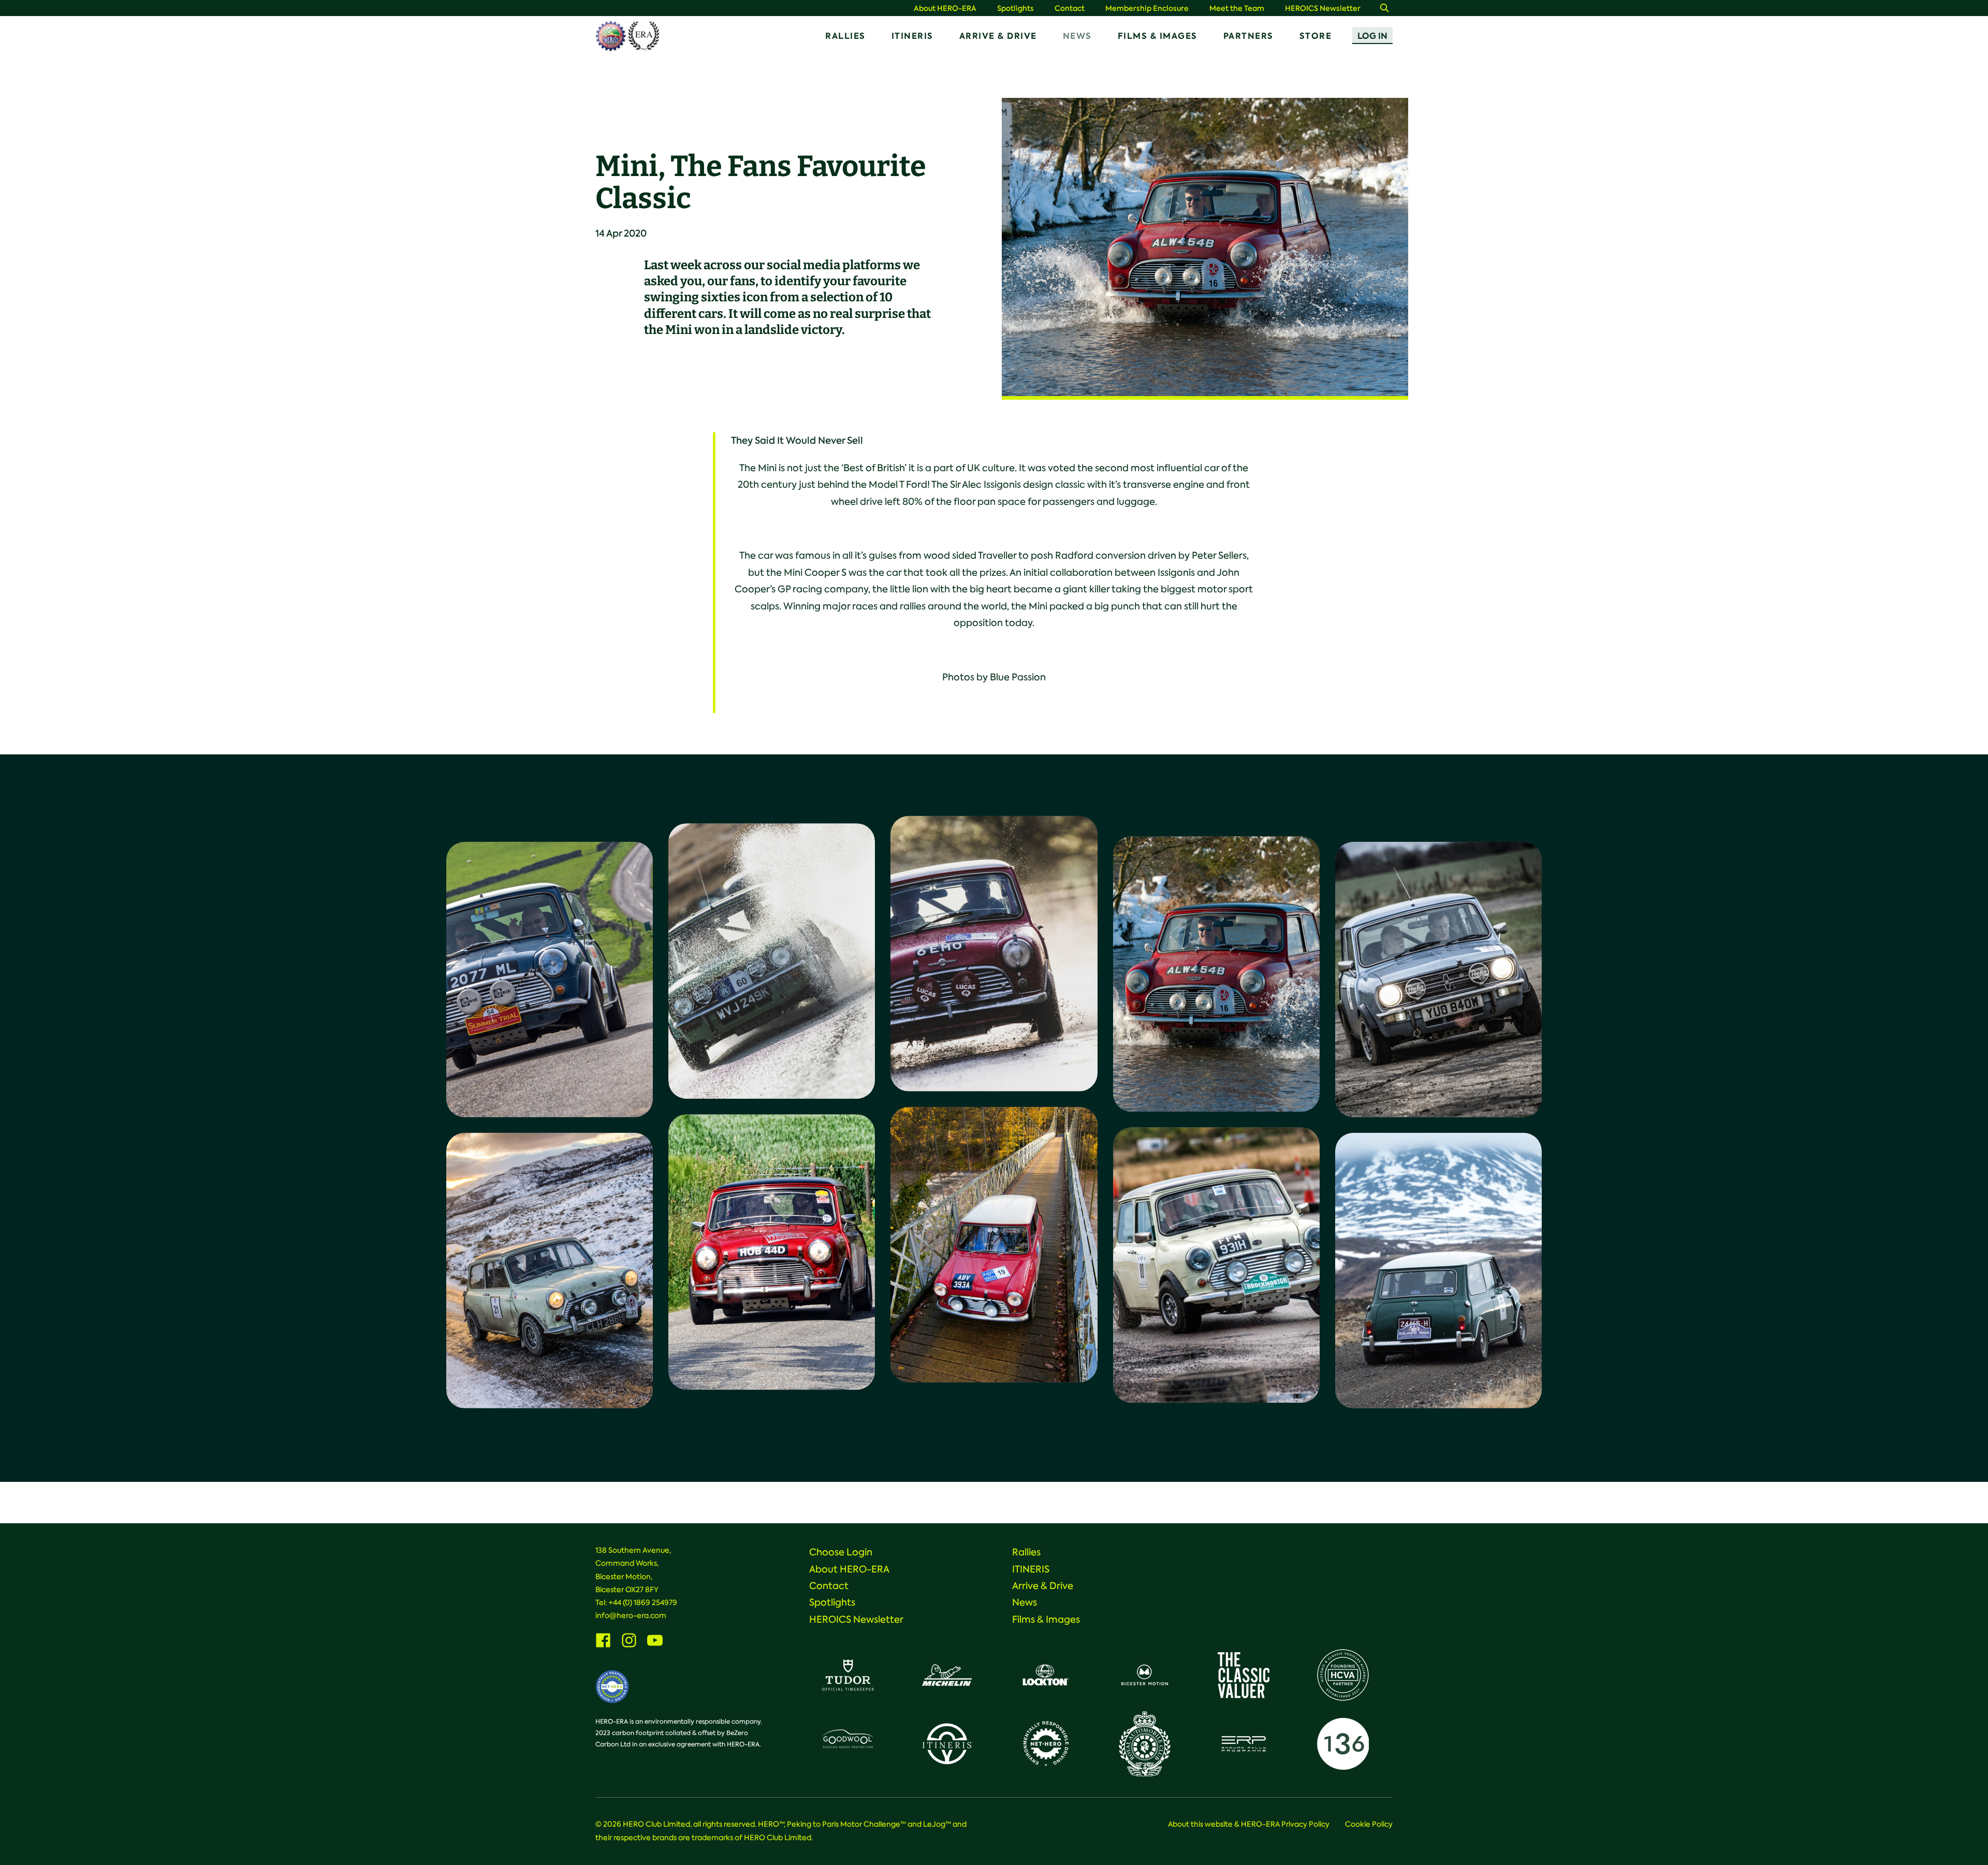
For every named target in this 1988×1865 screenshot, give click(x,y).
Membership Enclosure (1147, 9)
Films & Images (1158, 36)
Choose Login (841, 1552)
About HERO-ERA (945, 9)
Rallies (845, 36)
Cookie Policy (1369, 1824)
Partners (1248, 36)
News (1077, 36)
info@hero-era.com (631, 1615)
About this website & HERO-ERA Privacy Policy (1249, 1824)
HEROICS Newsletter (1323, 9)
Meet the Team (1237, 9)
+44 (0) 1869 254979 (643, 1602)
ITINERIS (912, 36)
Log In (1372, 36)
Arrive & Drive (998, 36)
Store (1316, 36)
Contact (1070, 9)
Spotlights (1015, 9)
